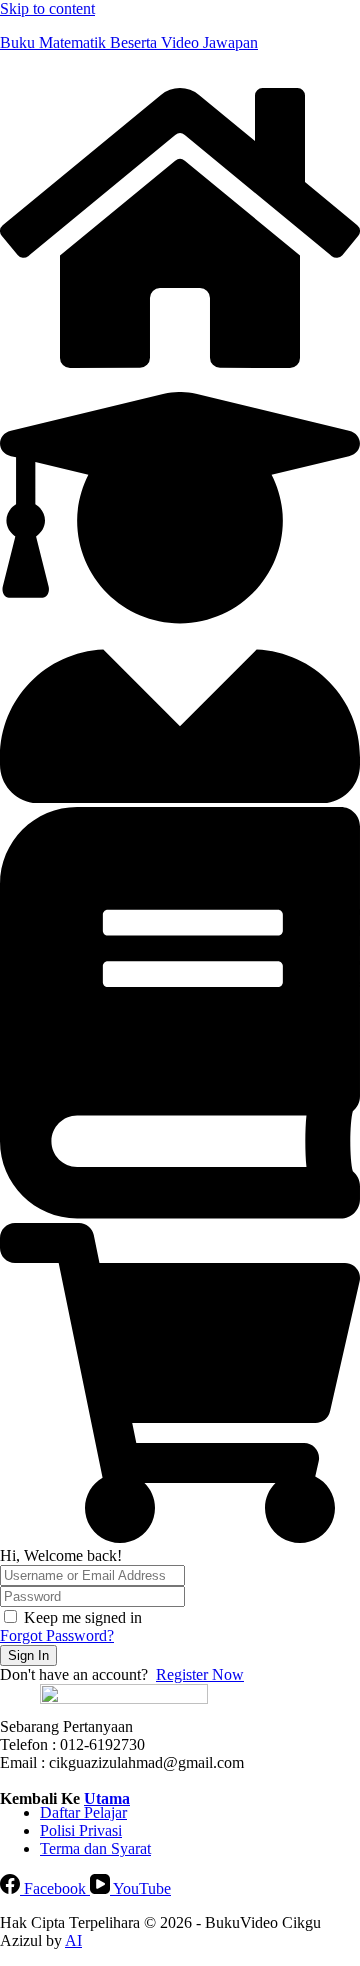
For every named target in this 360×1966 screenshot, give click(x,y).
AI (73, 1940)
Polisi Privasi (81, 1830)
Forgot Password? (57, 1635)
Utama (107, 1798)
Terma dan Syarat (95, 1848)
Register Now (200, 1674)
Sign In (28, 1655)
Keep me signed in (83, 1617)
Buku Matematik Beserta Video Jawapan (129, 42)
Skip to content (47, 8)
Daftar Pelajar (83, 1812)
